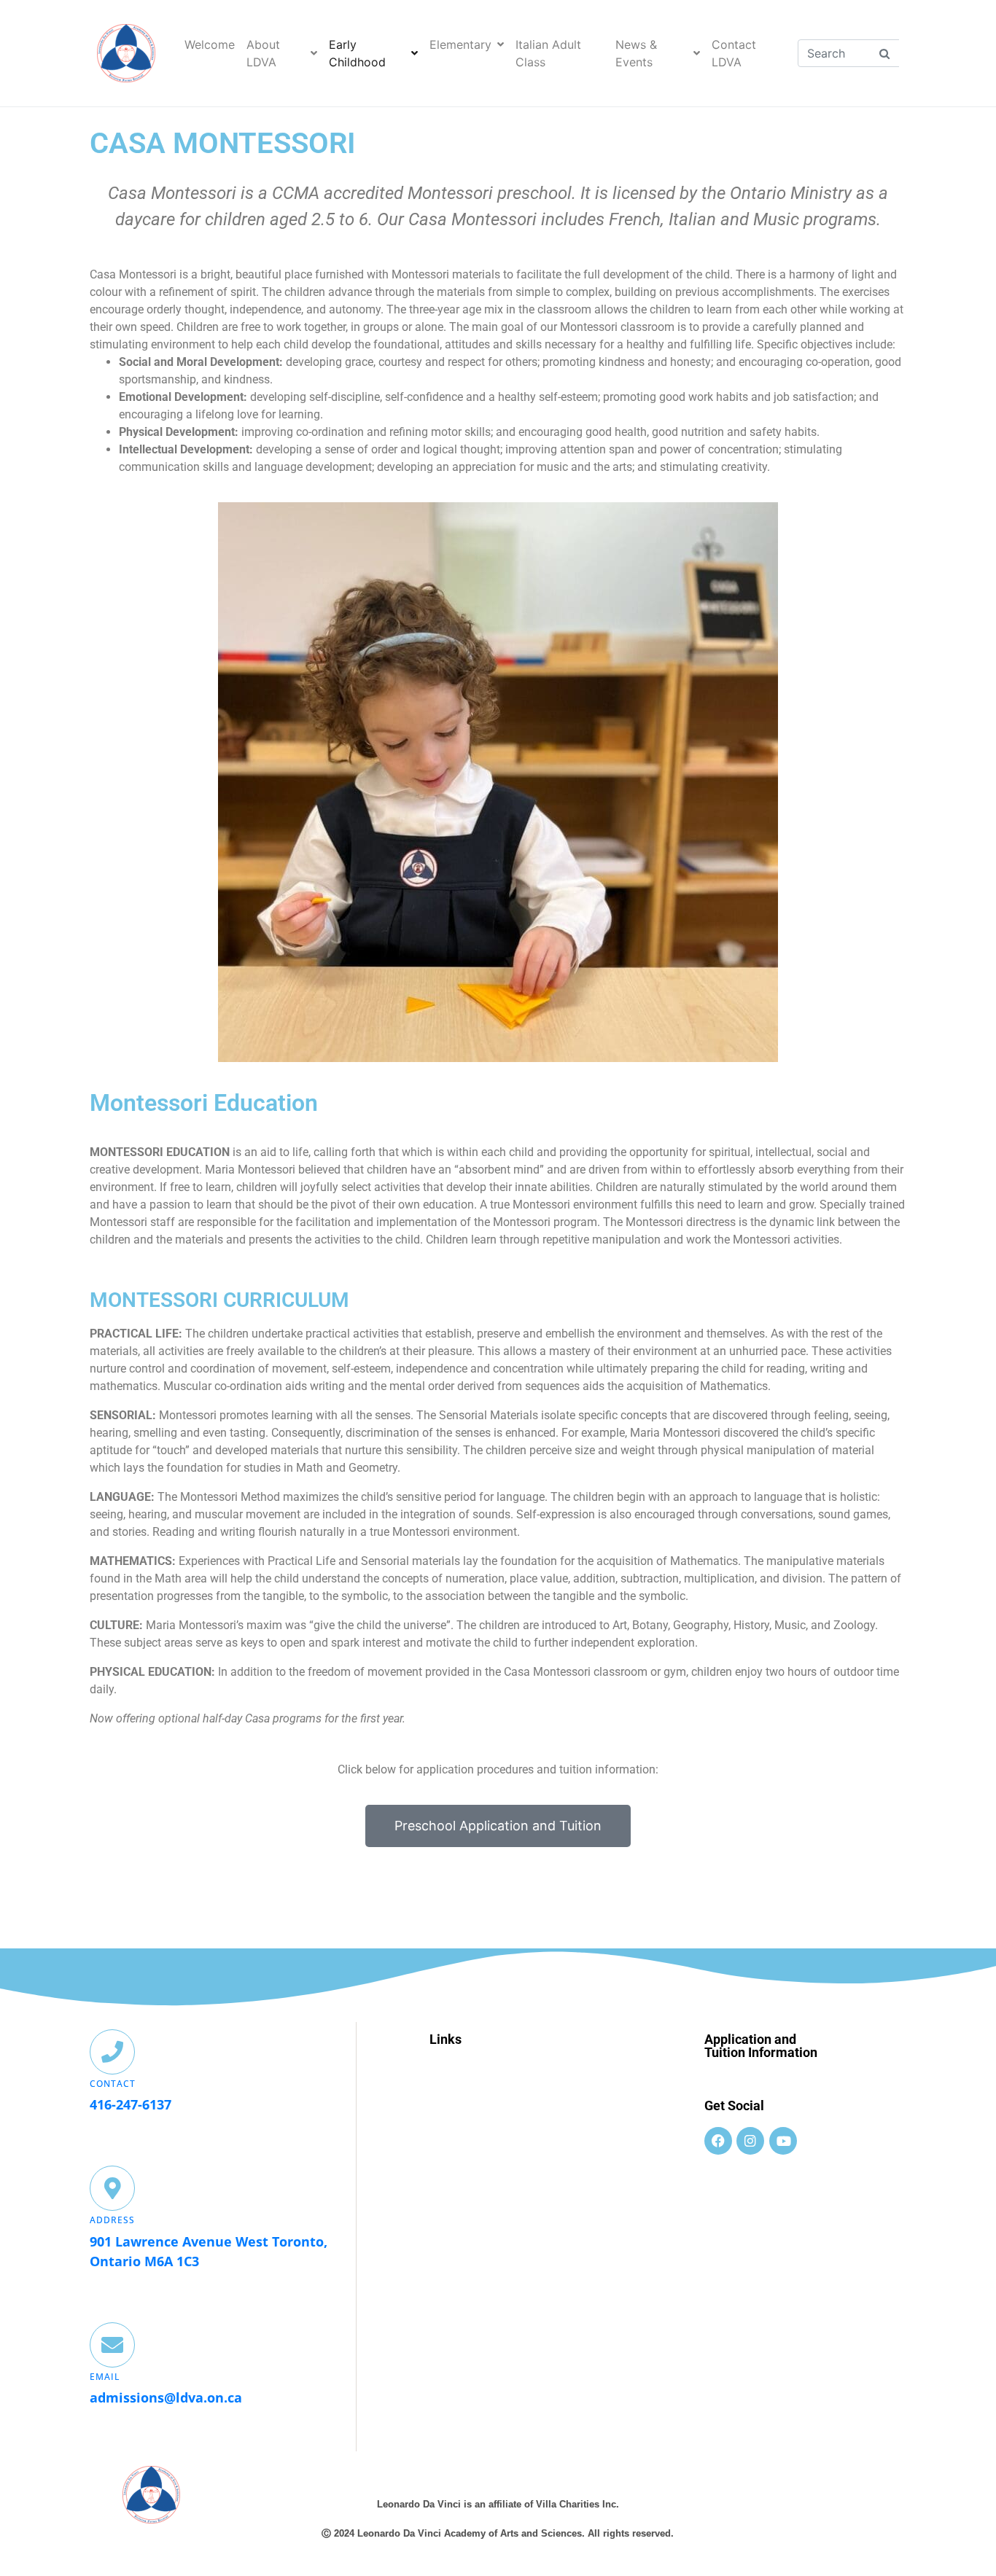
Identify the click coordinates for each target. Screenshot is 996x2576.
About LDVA (263, 53)
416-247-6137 (131, 2104)
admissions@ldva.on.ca (166, 2397)
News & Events (636, 53)
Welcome (210, 44)
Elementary (460, 44)
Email (105, 2377)
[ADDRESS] (112, 2188)
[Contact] (112, 2052)
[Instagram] (750, 2141)
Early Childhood (357, 53)
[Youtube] (783, 2141)
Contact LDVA (734, 53)
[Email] (112, 2345)
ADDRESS (112, 2220)
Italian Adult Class (548, 53)
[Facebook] (718, 2141)
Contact (113, 2084)
